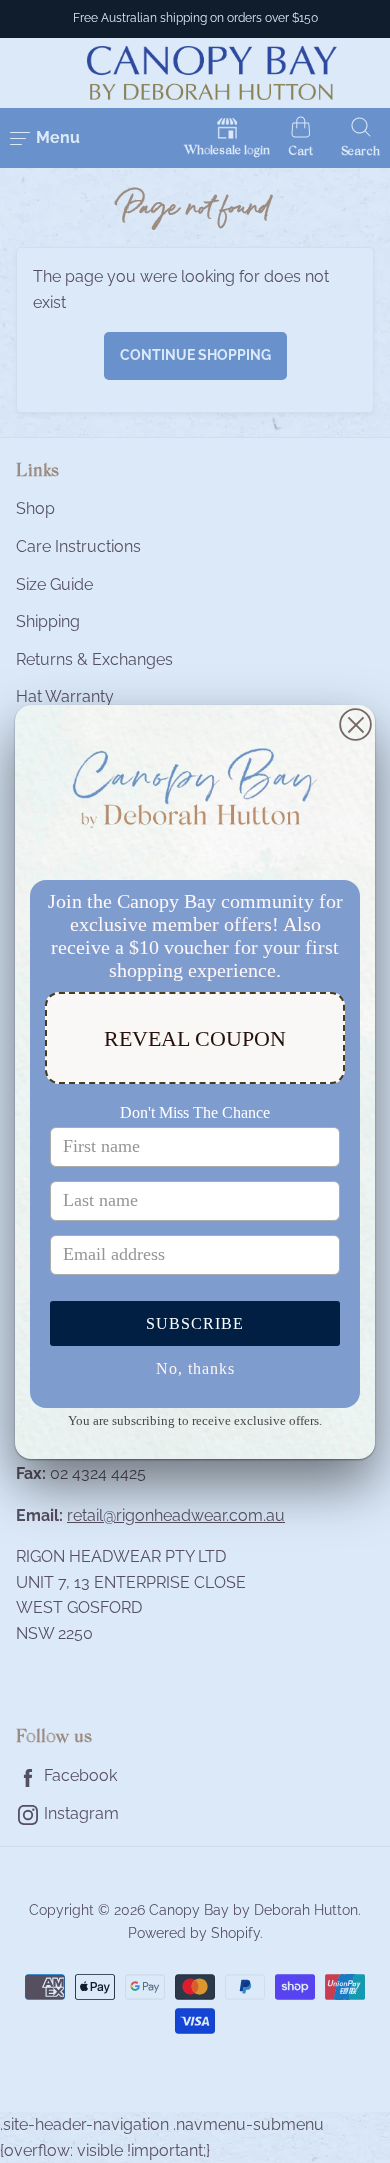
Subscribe (195, 1323)
